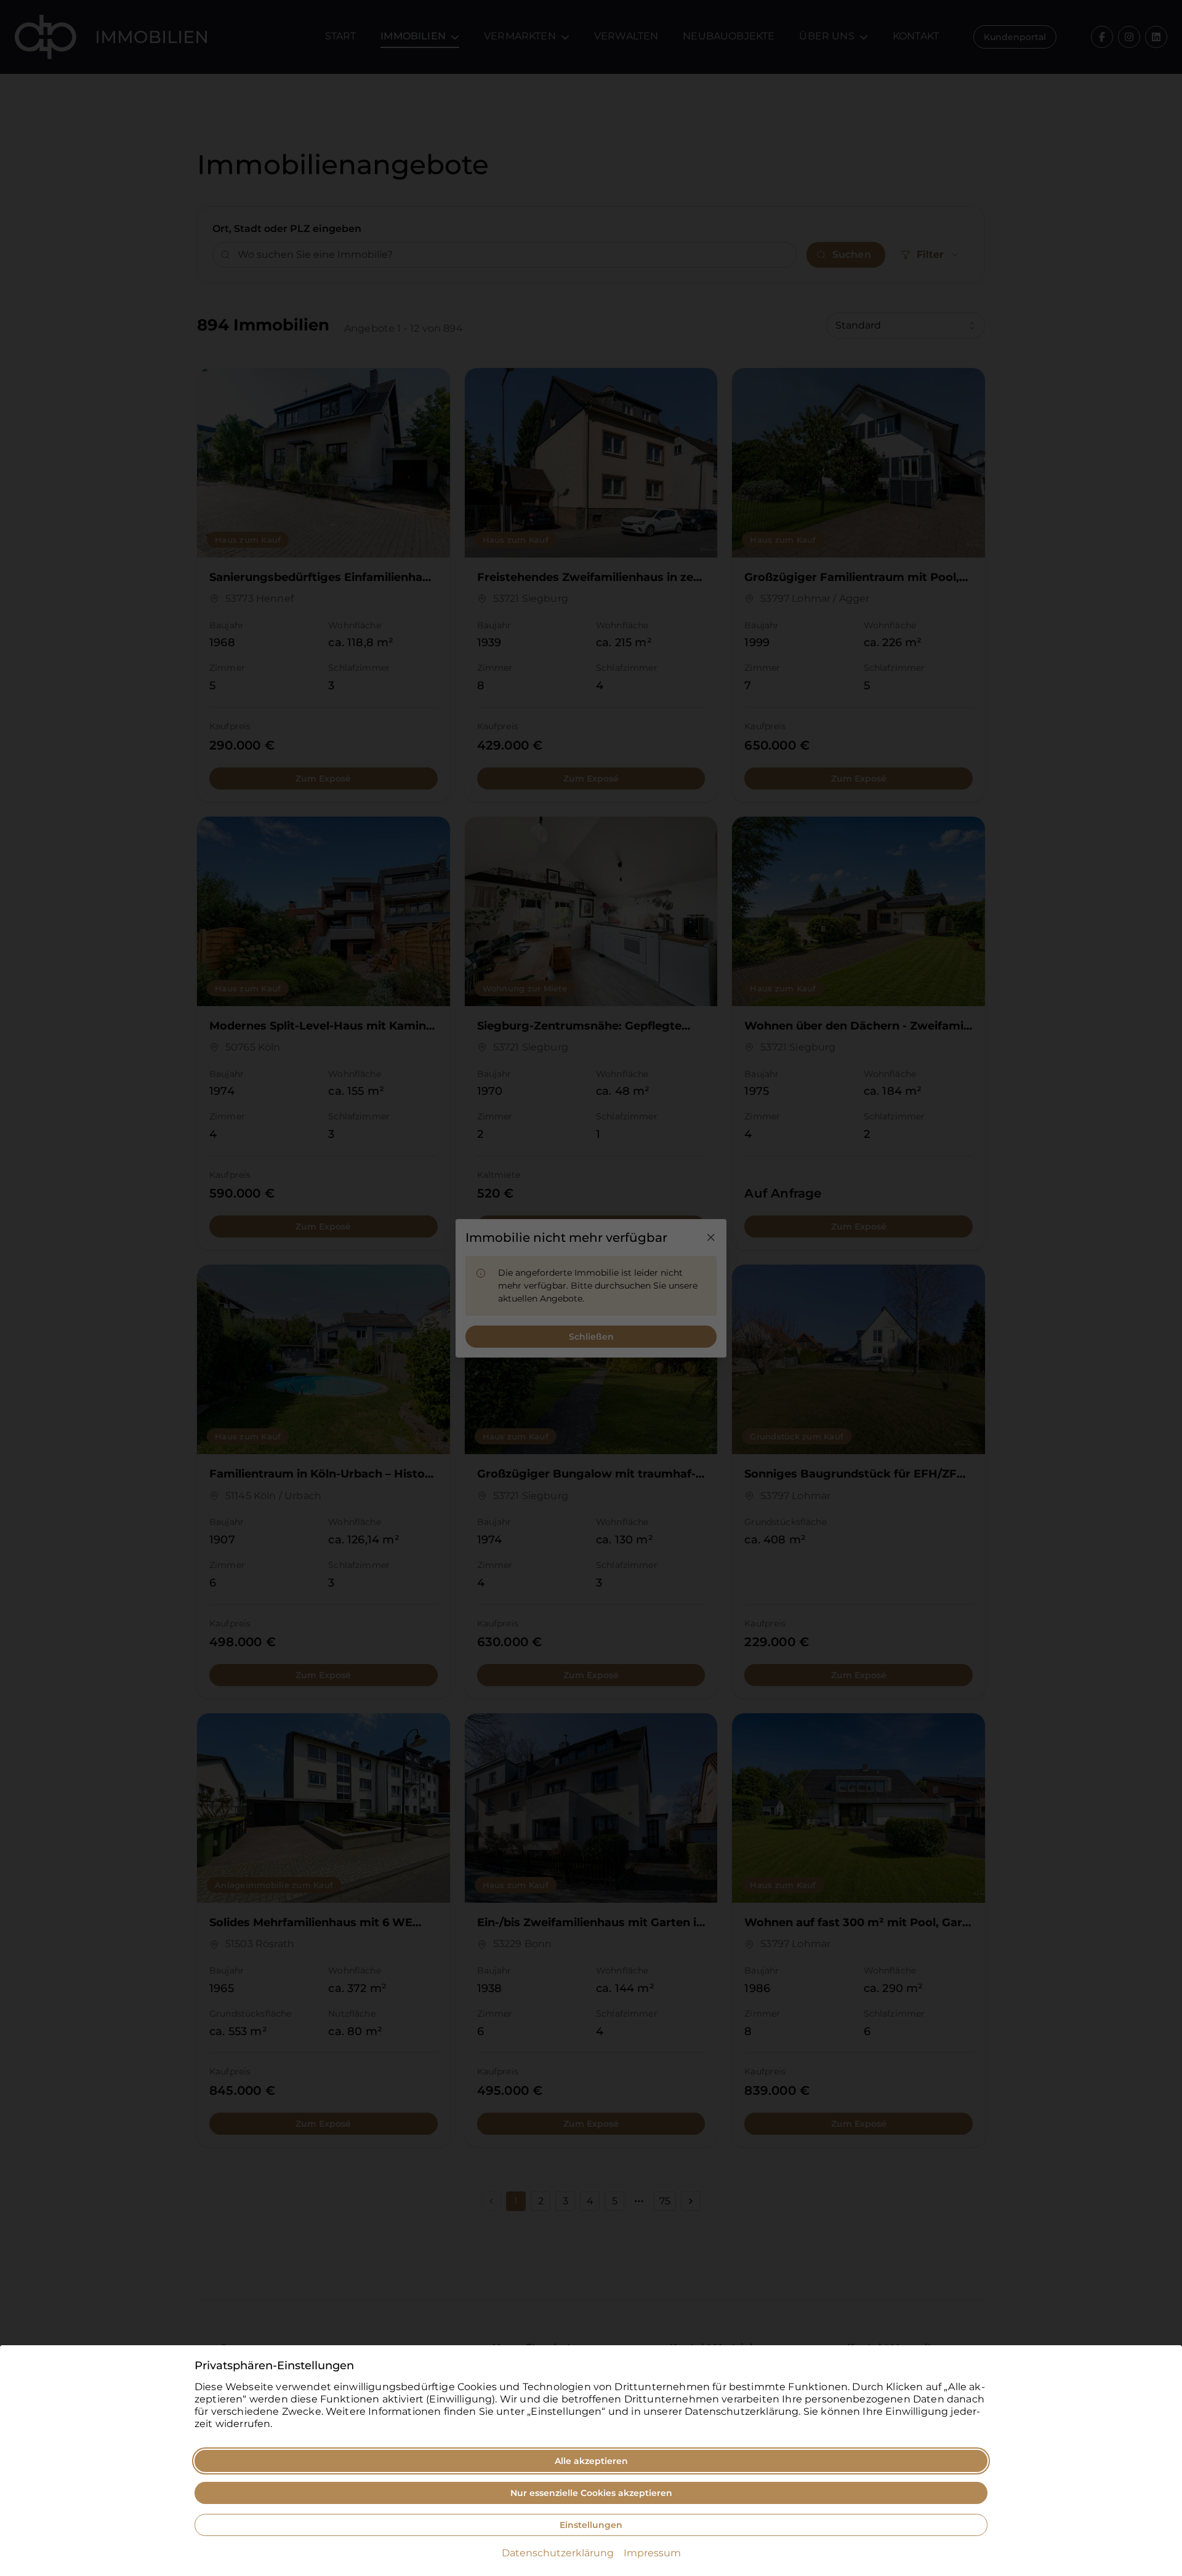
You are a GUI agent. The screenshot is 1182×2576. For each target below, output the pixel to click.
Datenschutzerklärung (558, 2553)
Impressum (652, 2553)
